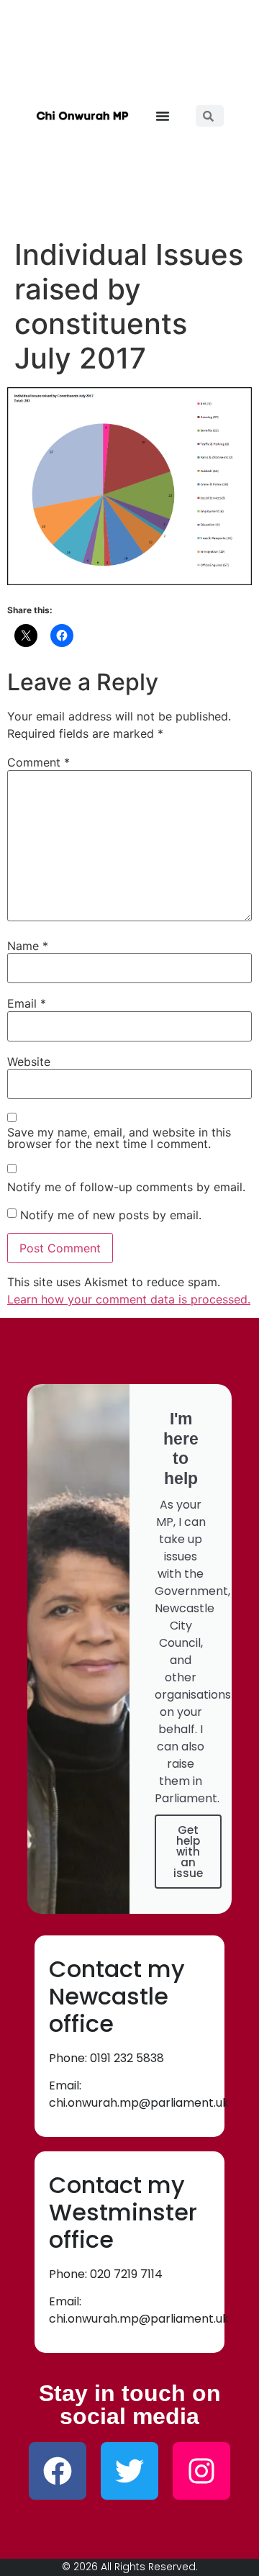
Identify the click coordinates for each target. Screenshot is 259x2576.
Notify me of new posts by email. (111, 1215)
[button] (163, 116)
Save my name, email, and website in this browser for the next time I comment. (119, 1138)
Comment (38, 762)
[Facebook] (58, 2471)
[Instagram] (201, 2471)
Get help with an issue (188, 1852)
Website (29, 1062)
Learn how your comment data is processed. (129, 1299)
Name (28, 946)
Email (27, 1003)
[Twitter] (129, 2471)
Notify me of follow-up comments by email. (126, 1187)
